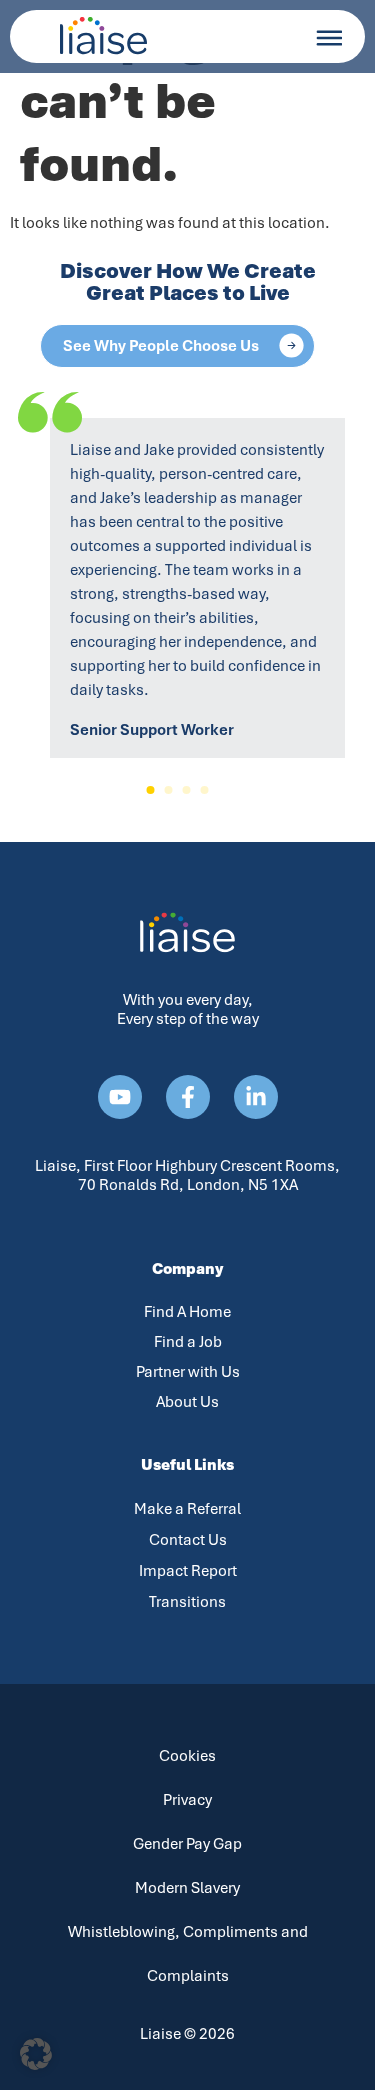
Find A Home (187, 1312)
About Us (187, 1402)
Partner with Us (188, 1372)
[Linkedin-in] (256, 1097)
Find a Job (188, 1342)
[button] (151, 790)
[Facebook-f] (188, 1097)
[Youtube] (120, 1097)
